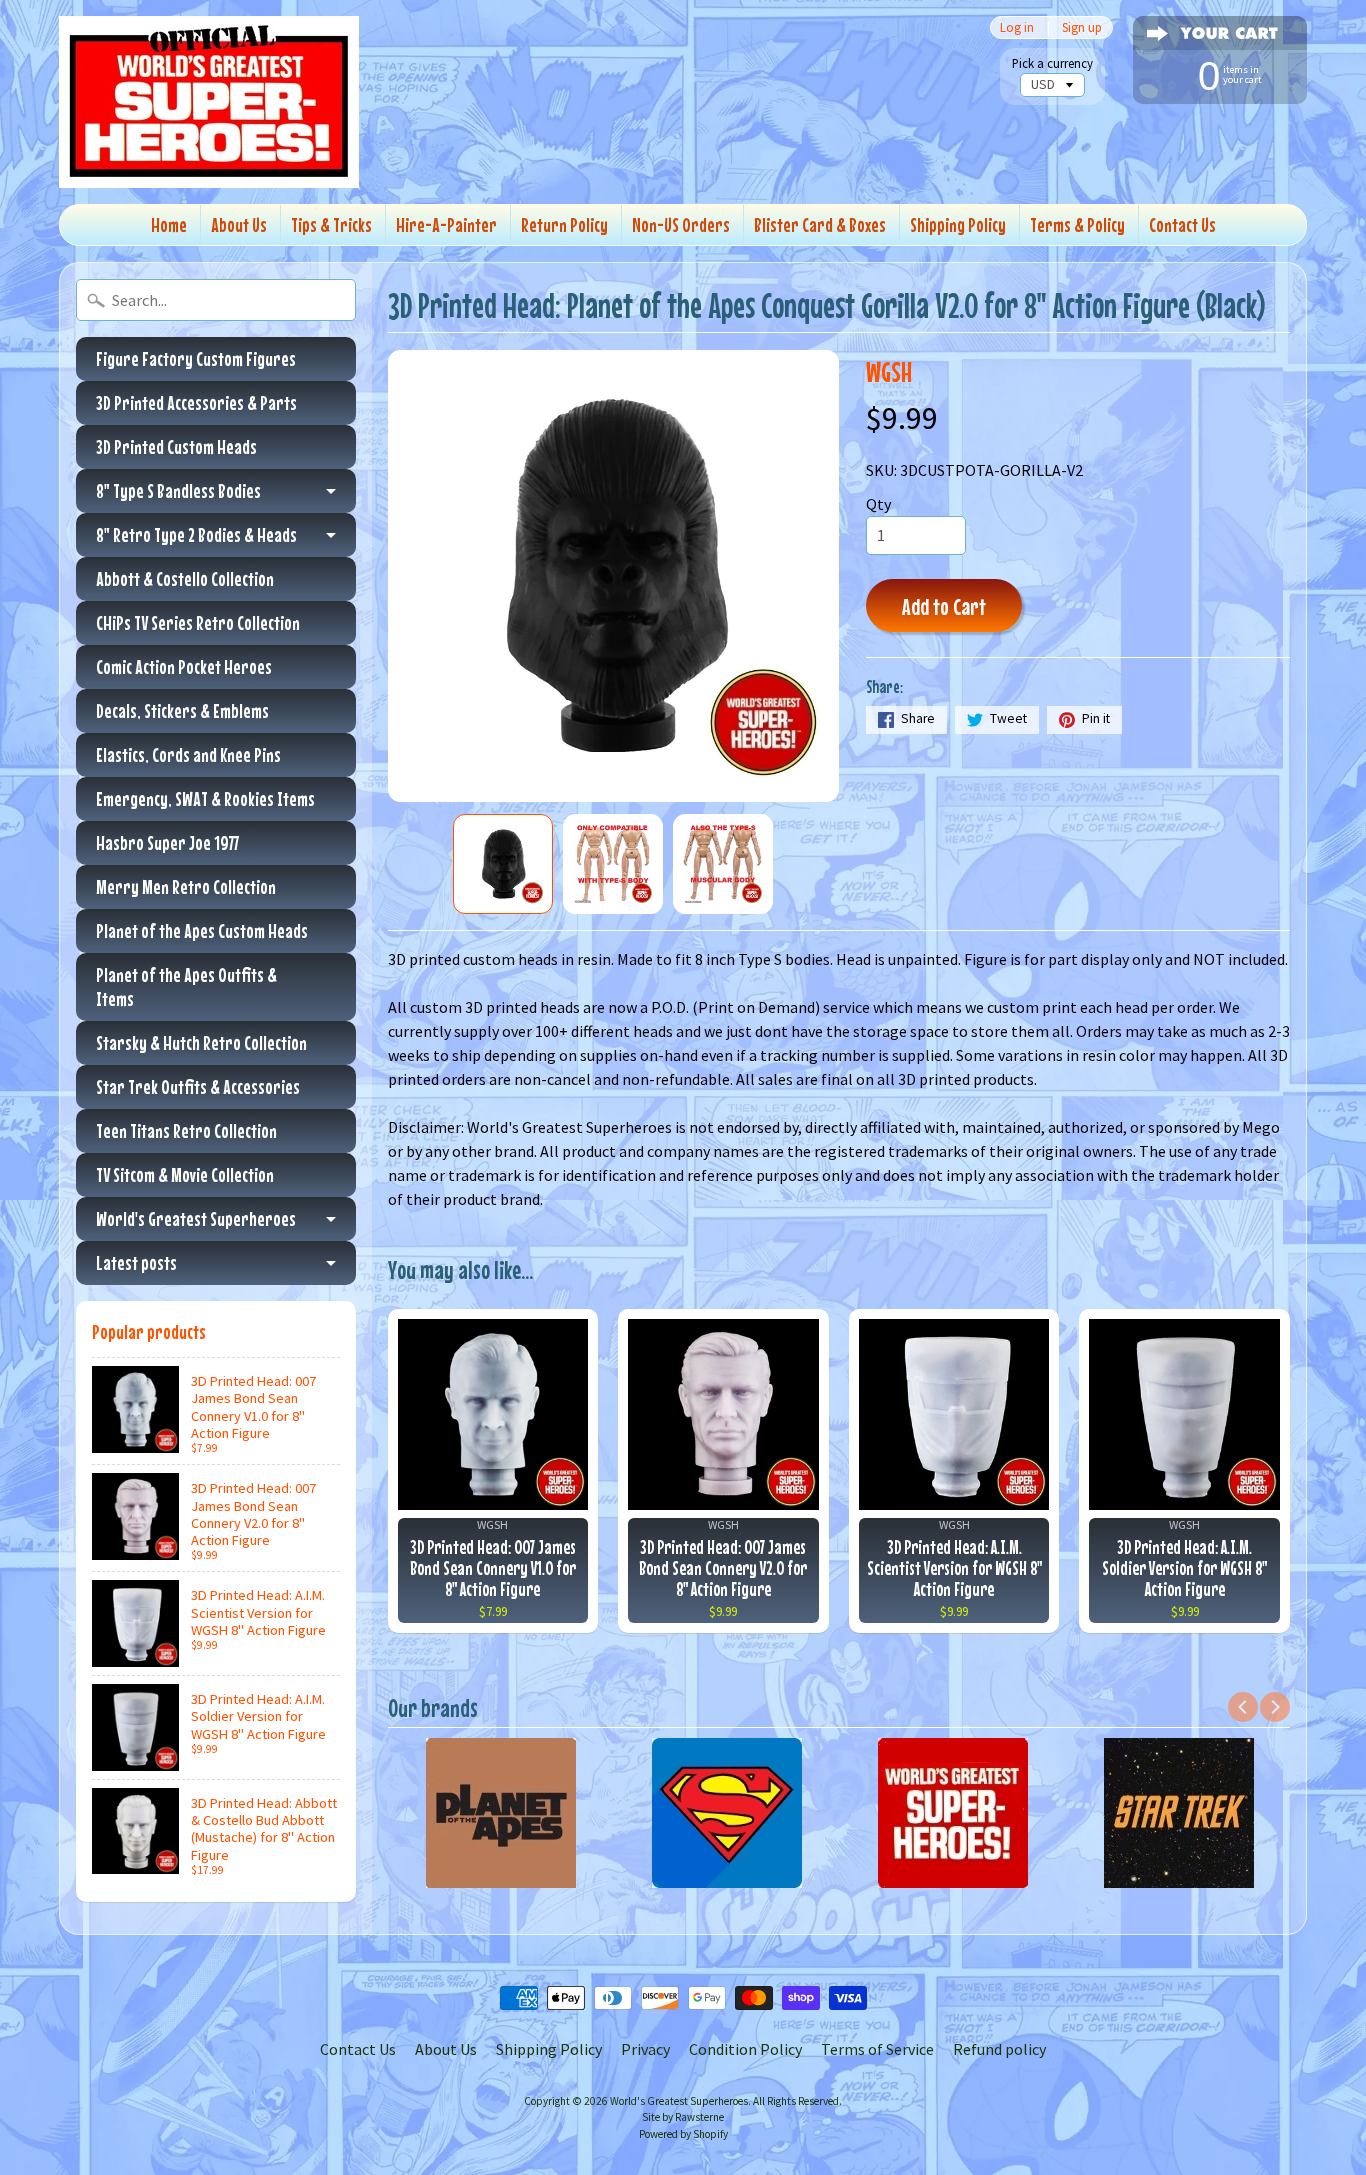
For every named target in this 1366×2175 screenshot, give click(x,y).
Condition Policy (745, 2049)
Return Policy (564, 224)
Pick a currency (1052, 63)
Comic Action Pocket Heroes (184, 666)
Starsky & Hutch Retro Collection (201, 1042)
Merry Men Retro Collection (186, 886)
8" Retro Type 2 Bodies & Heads (196, 534)
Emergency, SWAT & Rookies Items (205, 798)
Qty (878, 504)
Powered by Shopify (683, 2134)
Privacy (645, 2049)
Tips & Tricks (331, 224)
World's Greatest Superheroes (196, 1218)
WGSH (889, 371)
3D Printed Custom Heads (176, 446)
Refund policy (999, 2049)
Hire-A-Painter (446, 224)
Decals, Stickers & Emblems (182, 710)
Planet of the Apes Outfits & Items (186, 986)
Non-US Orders (681, 224)
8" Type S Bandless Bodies (178, 490)
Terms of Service (877, 2049)
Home (169, 224)
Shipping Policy (958, 224)
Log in (1017, 27)
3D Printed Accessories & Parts (196, 402)
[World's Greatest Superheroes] (209, 102)
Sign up (1082, 27)
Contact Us (1182, 224)
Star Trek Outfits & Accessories (198, 1086)
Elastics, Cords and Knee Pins (188, 754)
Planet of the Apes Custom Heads (202, 930)
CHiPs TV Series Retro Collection (198, 622)
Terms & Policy (1077, 224)
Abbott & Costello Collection (185, 578)
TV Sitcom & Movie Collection (185, 1174)
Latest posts (136, 1262)
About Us (239, 224)
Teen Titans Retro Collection (186, 1130)
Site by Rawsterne (683, 2117)
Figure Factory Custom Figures (196, 358)
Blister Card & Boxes (820, 224)
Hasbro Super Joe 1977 (167, 842)
